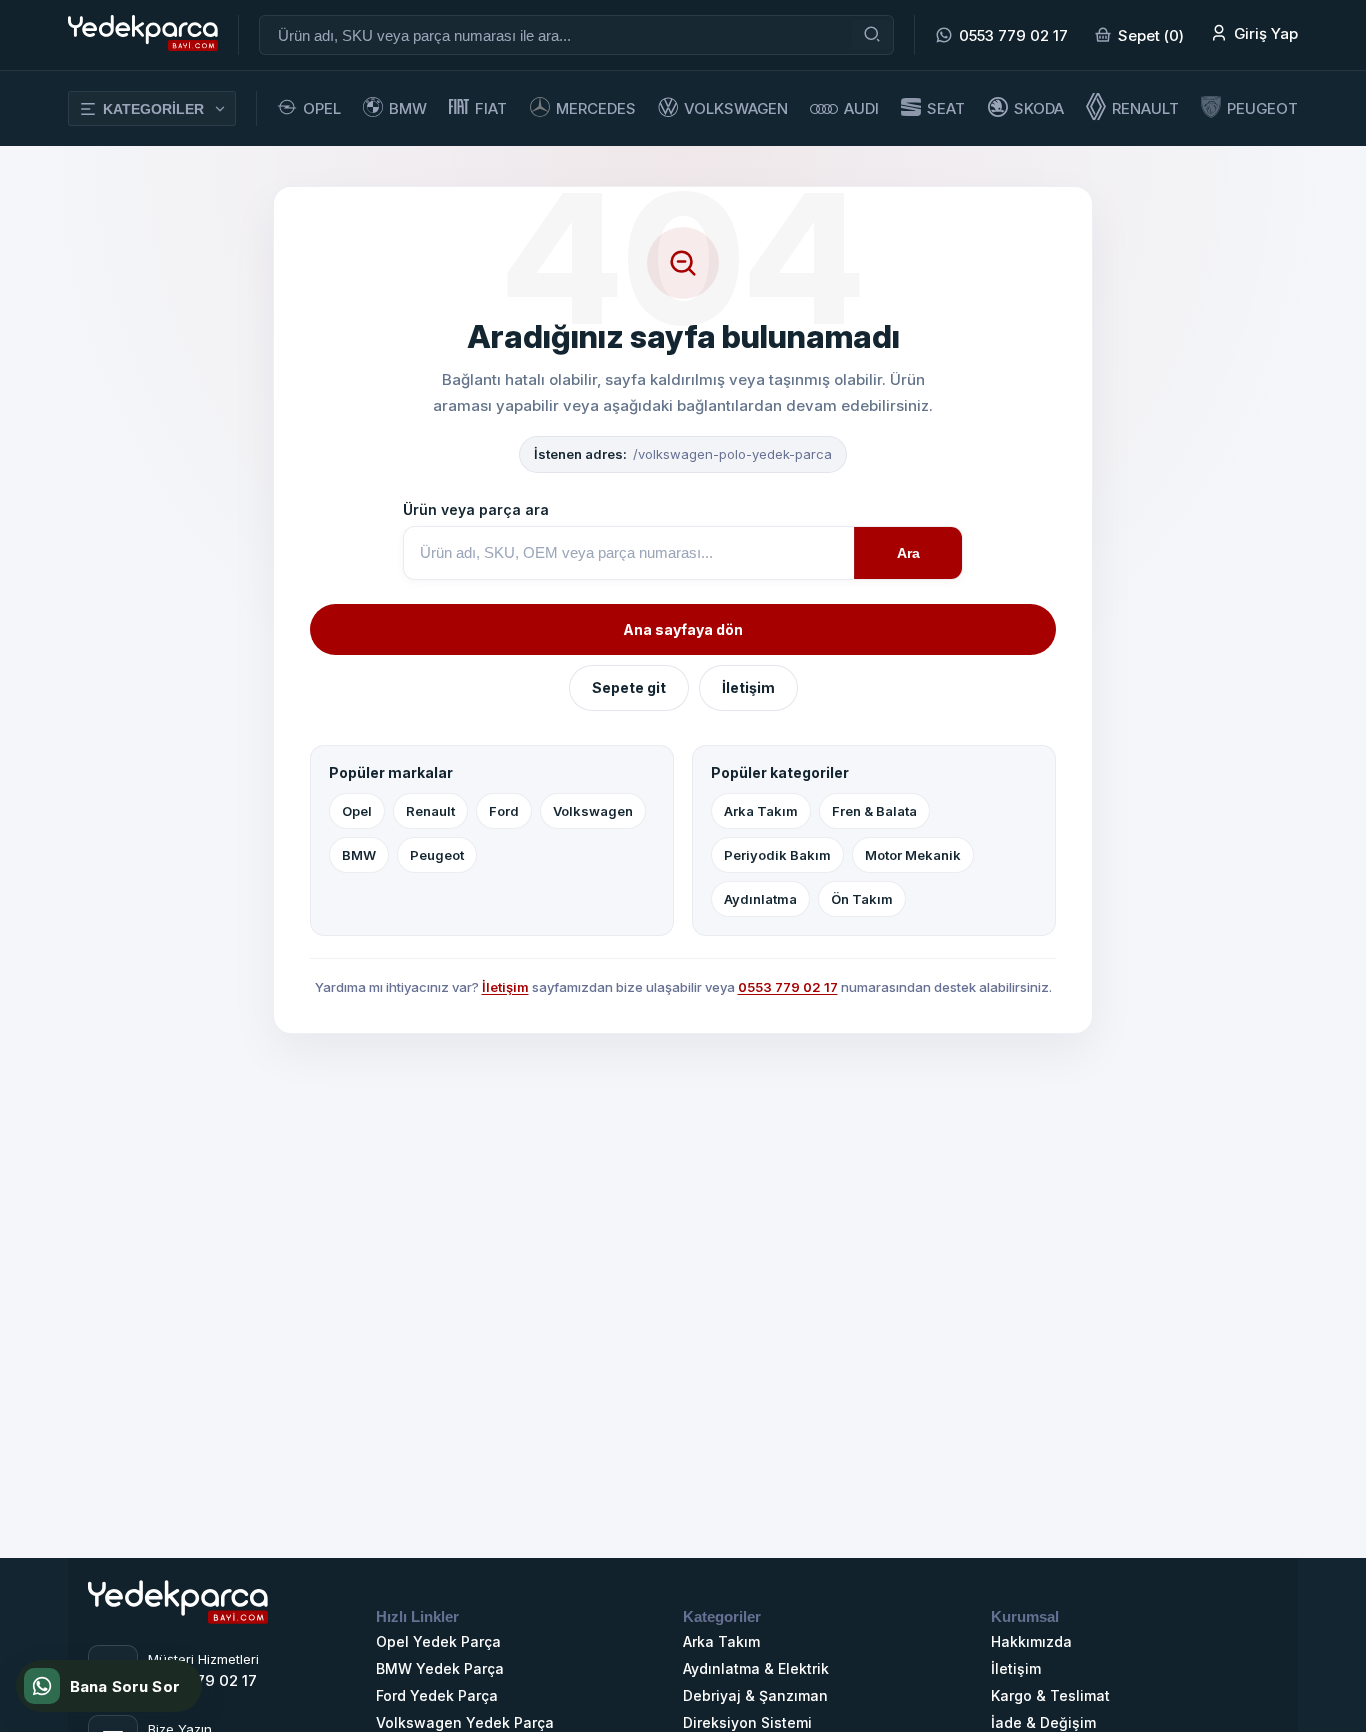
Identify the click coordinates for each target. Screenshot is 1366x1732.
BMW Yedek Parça (440, 1668)
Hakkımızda (1031, 1641)
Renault (430, 811)
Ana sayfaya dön (683, 629)
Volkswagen (593, 811)
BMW (408, 108)
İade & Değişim (1043, 1722)
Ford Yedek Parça (437, 1695)
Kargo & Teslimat (1050, 1695)
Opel (357, 811)
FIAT (491, 108)
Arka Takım (761, 811)
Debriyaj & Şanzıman (755, 1695)
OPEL (322, 108)
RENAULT (1145, 108)
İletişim (748, 687)
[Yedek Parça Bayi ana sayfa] (178, 1635)
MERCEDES (596, 108)
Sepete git (629, 687)
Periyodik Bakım (777, 855)
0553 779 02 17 (1013, 35)
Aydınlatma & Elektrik (756, 1668)
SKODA (1039, 108)
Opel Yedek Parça (438, 1641)
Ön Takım (862, 899)
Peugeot (437, 855)
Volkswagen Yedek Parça (465, 1722)
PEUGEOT (1262, 108)
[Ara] (872, 35)
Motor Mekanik (913, 855)
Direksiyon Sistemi (747, 1722)
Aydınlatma (760, 899)
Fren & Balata (874, 811)
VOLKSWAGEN (736, 108)
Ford (504, 811)
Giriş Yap (1266, 33)
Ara (908, 553)
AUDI (861, 108)
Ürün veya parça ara (476, 509)
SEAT (946, 108)
